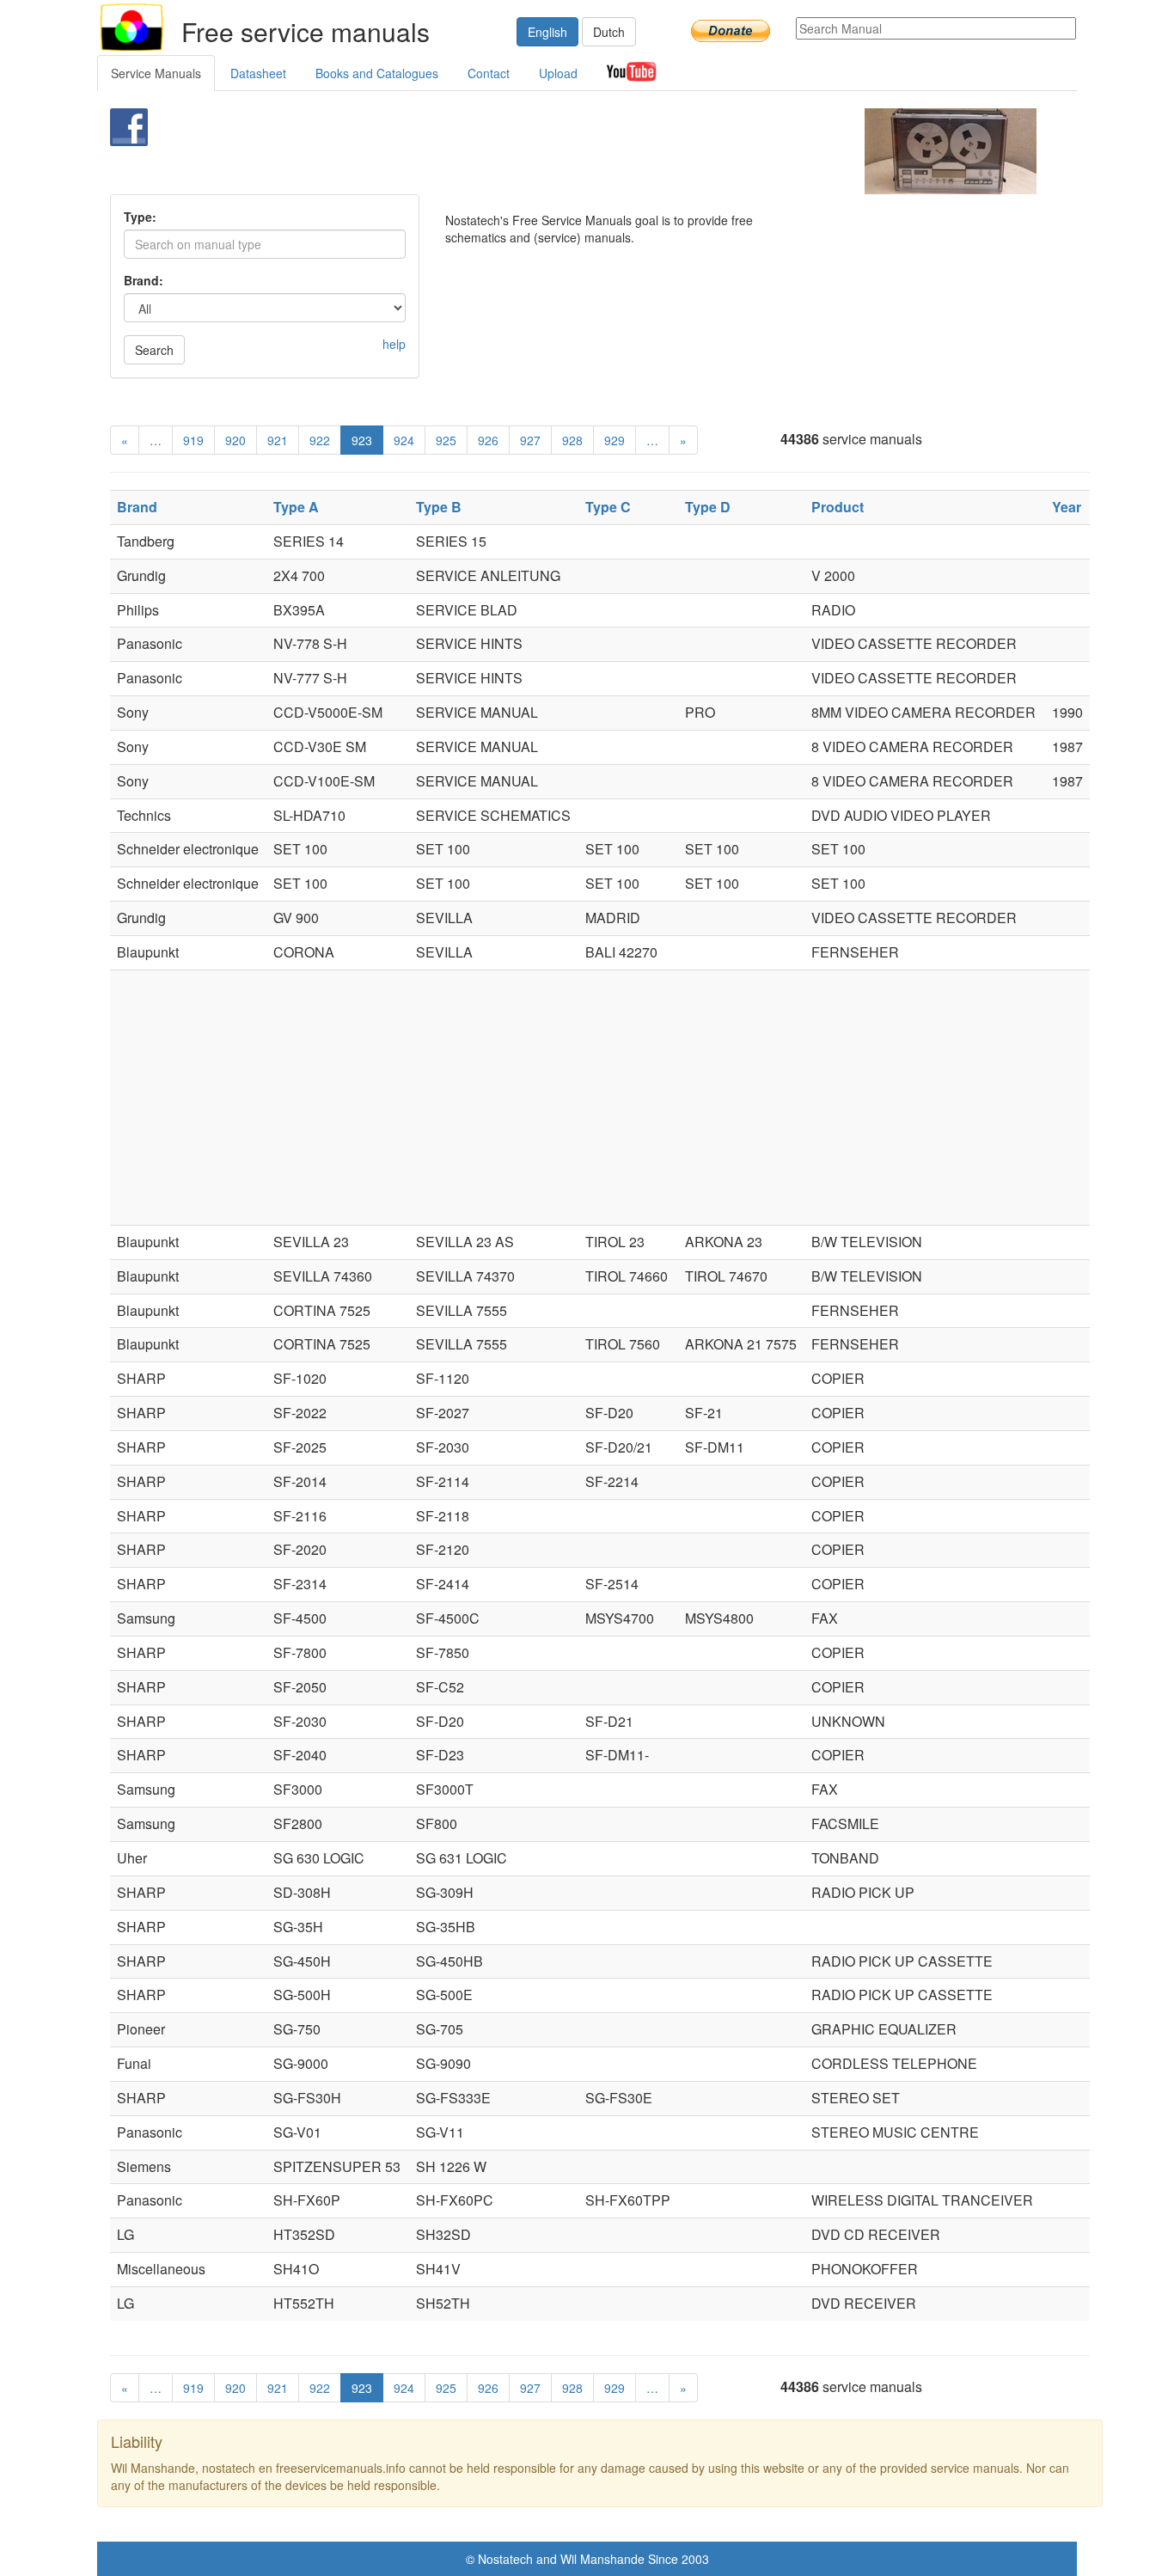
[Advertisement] (558, 151)
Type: (140, 217)
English (547, 32)
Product (838, 507)
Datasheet (258, 73)
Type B (439, 507)
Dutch (609, 32)
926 (488, 440)
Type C (608, 507)
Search (154, 350)
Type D (708, 507)
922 (320, 440)
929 (615, 440)
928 (572, 440)
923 (362, 440)
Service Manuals (156, 73)
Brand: (144, 280)
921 (278, 440)
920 (235, 440)
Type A (296, 507)
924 (404, 440)
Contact (489, 73)
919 (193, 440)
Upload (558, 73)
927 (530, 440)
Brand (137, 507)
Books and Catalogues (377, 73)
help (394, 344)
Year (1067, 507)
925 (446, 440)
